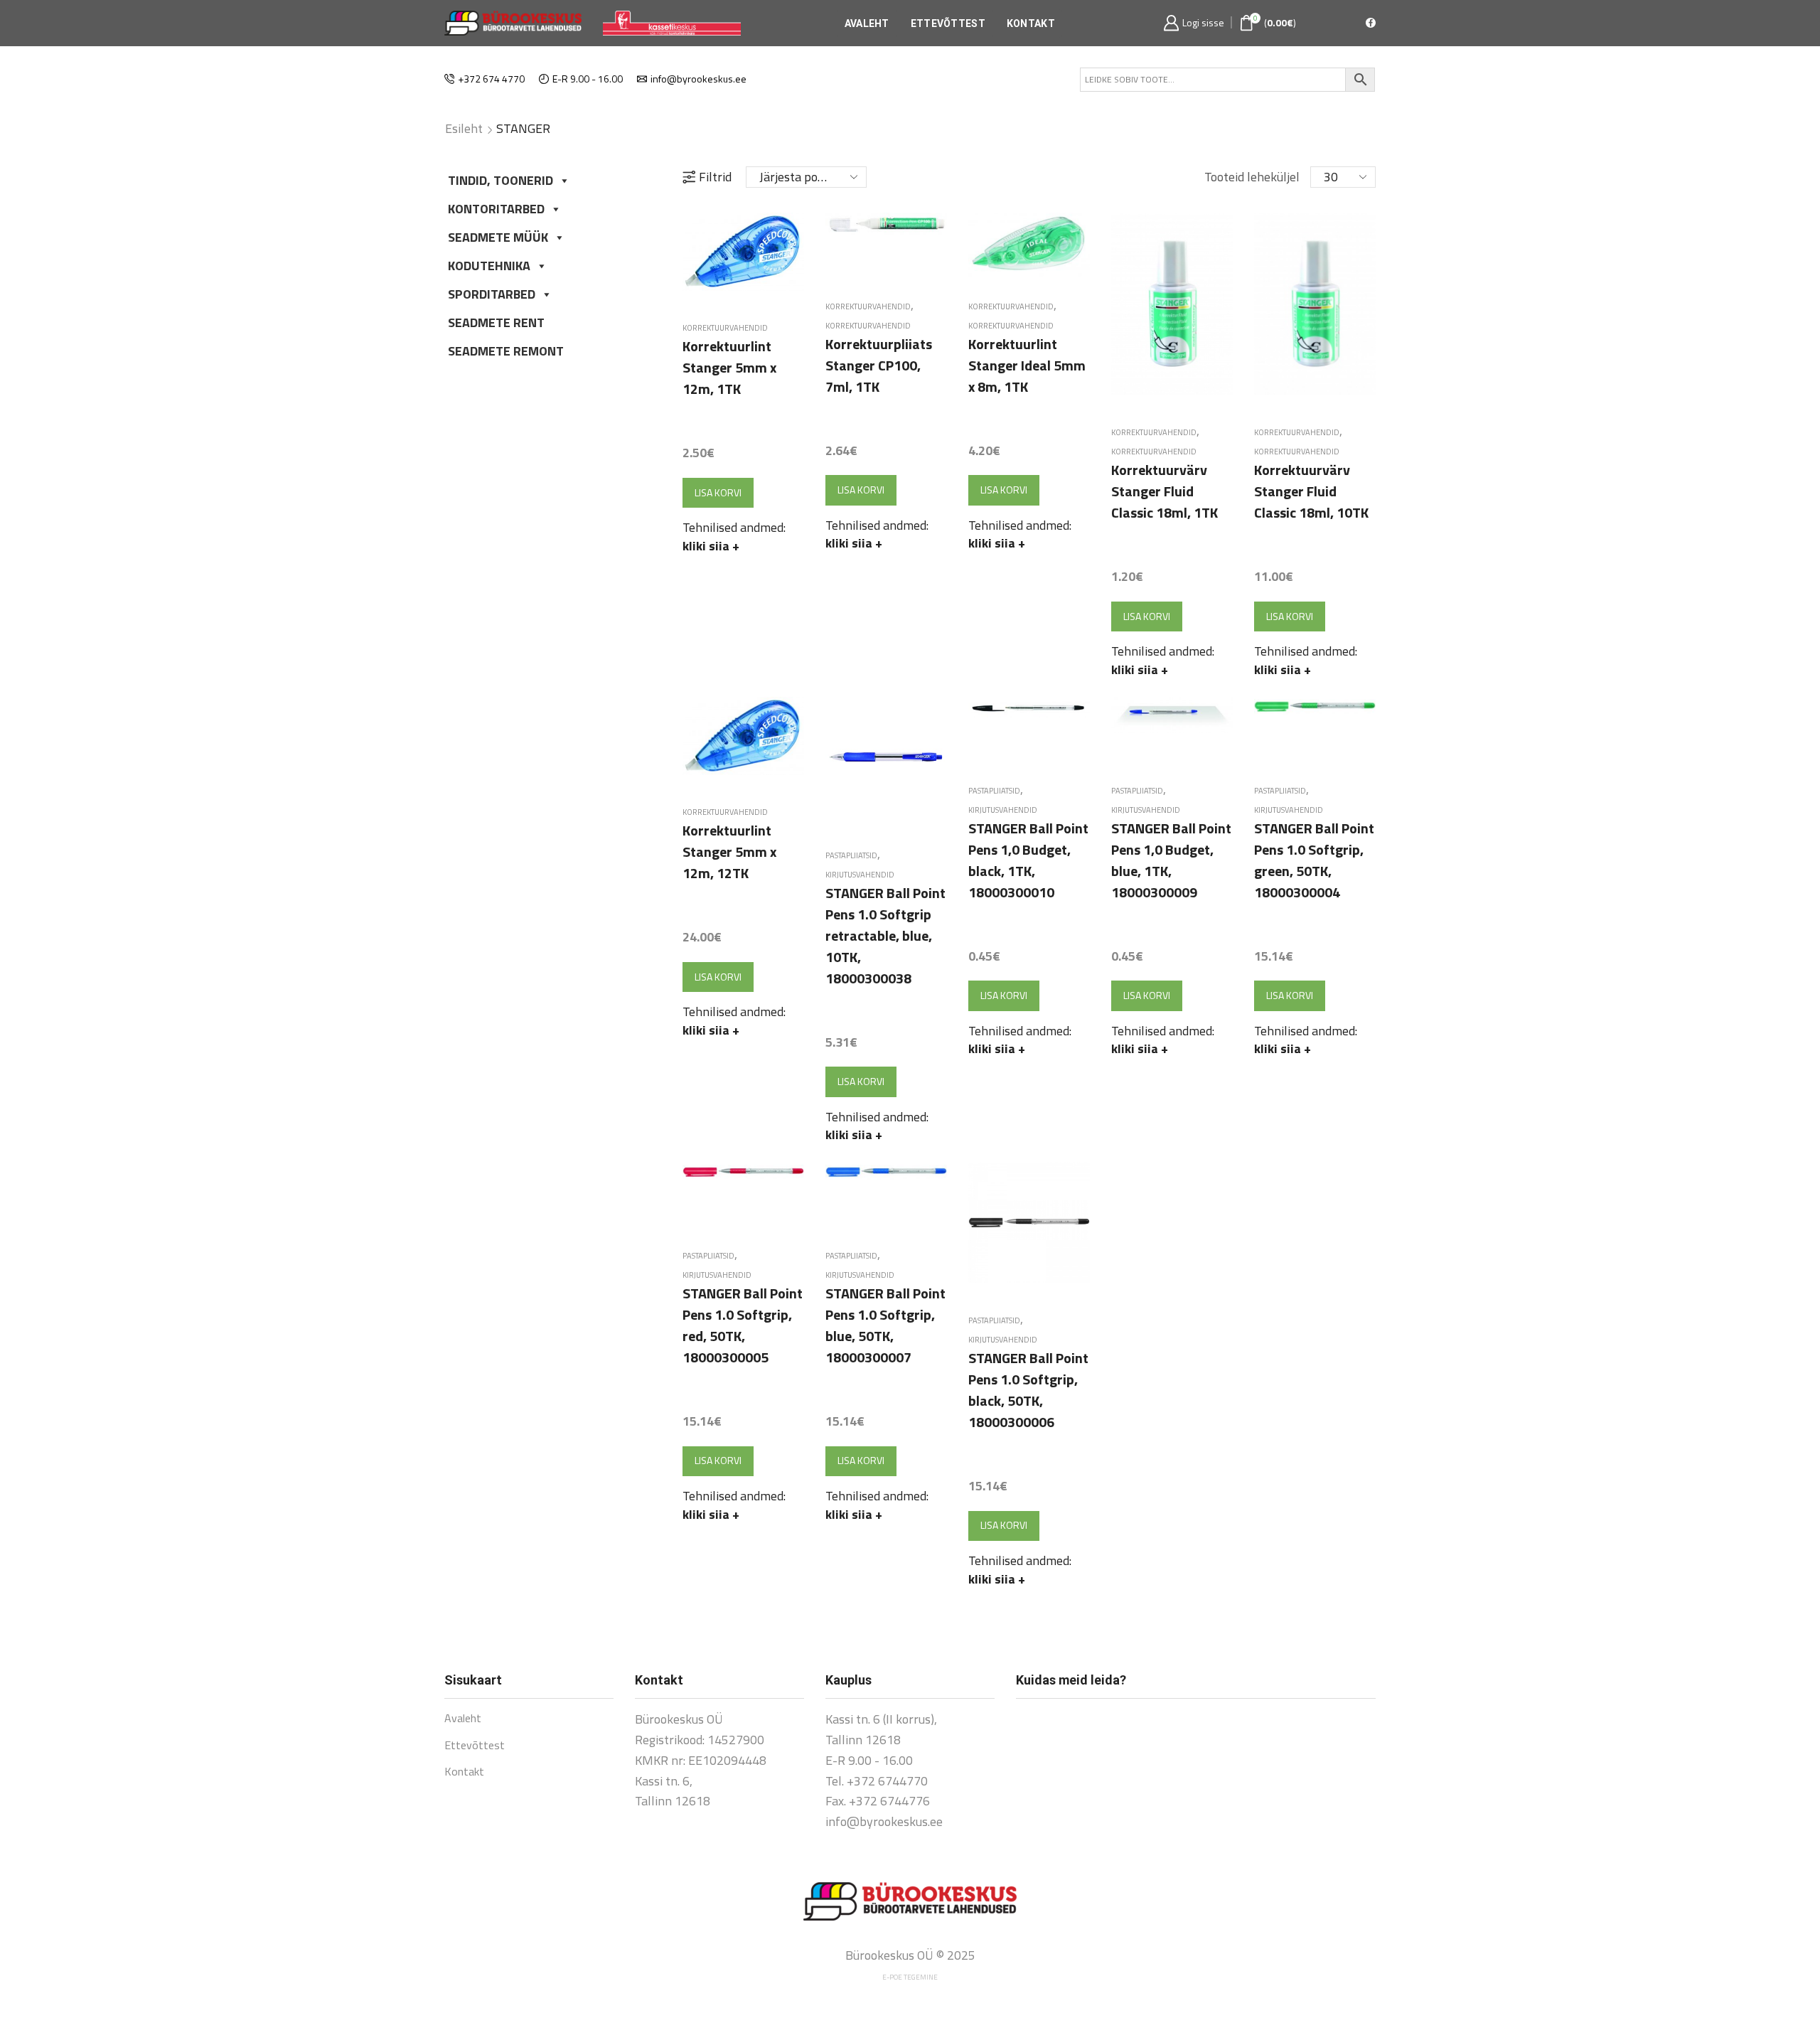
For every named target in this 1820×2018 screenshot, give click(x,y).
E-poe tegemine (910, 1977)
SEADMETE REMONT (506, 351)
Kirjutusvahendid (860, 875)
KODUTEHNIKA (489, 266)
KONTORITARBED (496, 209)
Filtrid (715, 177)
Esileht (464, 129)
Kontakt (1031, 23)
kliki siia (711, 546)
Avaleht (867, 23)
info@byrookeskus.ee (884, 1821)
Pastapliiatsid (851, 855)
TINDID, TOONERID (500, 180)
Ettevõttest (948, 23)
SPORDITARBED (492, 294)
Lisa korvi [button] (718, 492)
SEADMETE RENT (496, 322)
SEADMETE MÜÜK (498, 237)
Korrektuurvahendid (725, 328)
